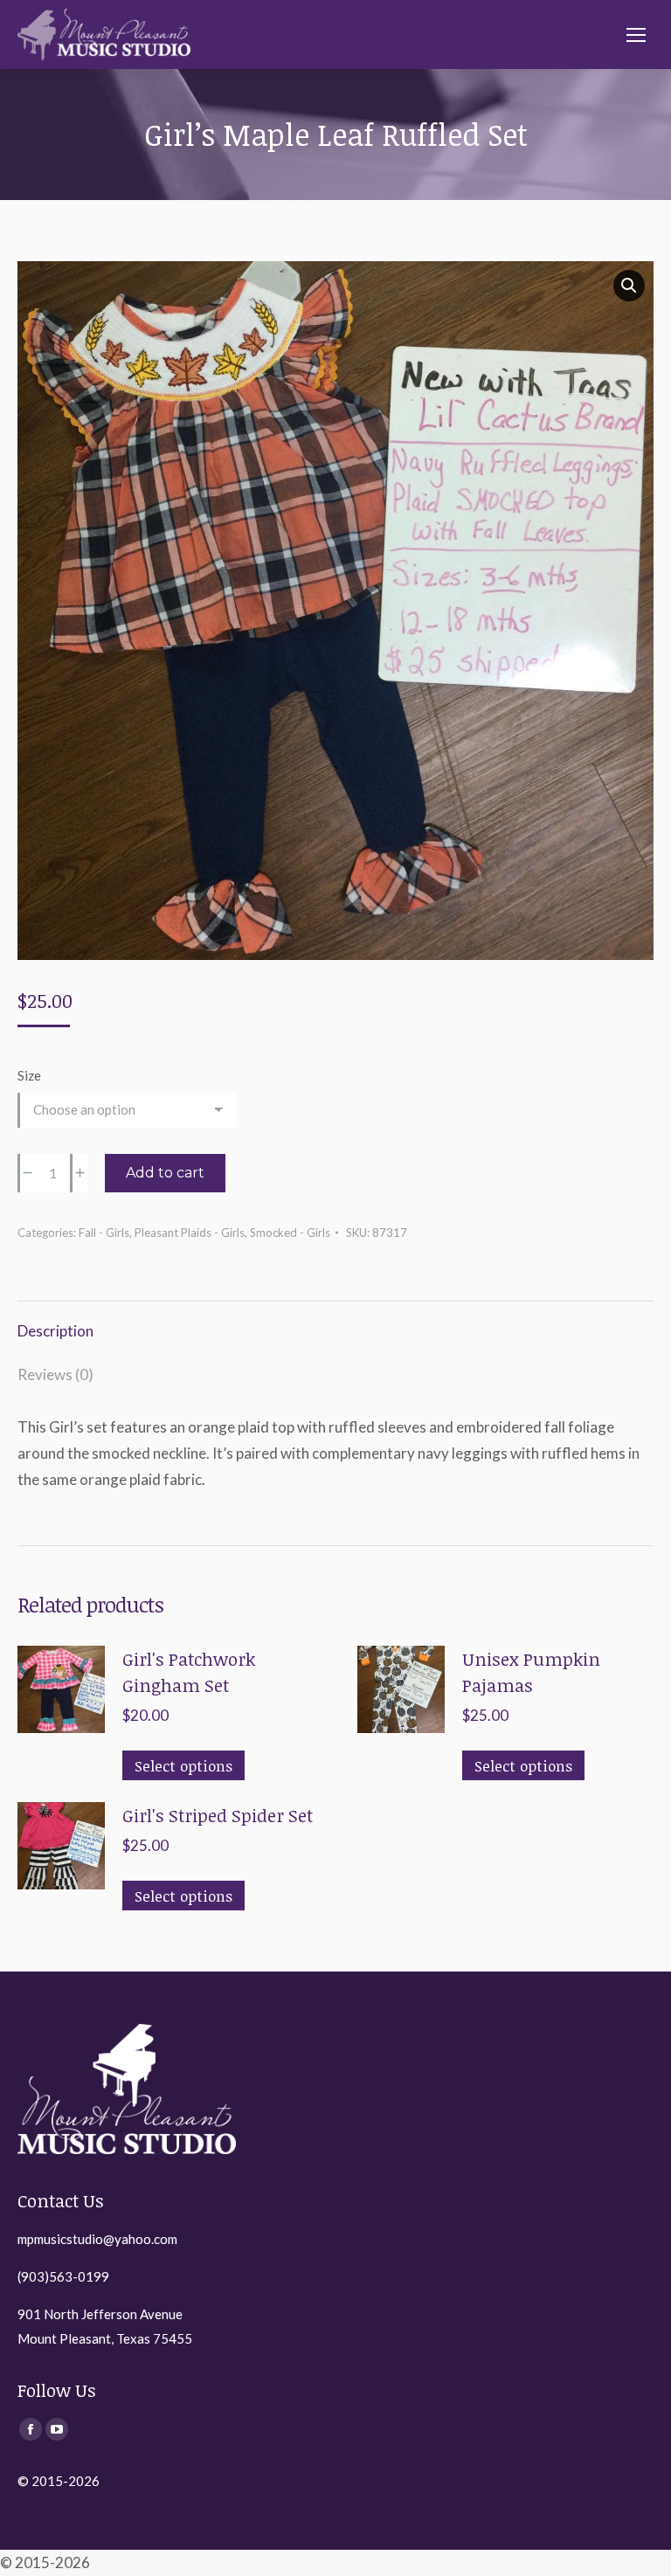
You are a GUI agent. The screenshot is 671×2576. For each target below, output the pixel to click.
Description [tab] (55, 1331)
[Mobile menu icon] (636, 35)
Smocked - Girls (290, 1233)
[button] (629, 286)
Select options (183, 1766)
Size (29, 1075)
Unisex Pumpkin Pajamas (531, 1672)
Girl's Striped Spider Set (218, 1815)
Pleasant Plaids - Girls (190, 1233)
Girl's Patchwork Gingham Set (189, 1672)
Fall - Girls (104, 1233)
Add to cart (165, 1173)
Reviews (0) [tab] (55, 1374)
